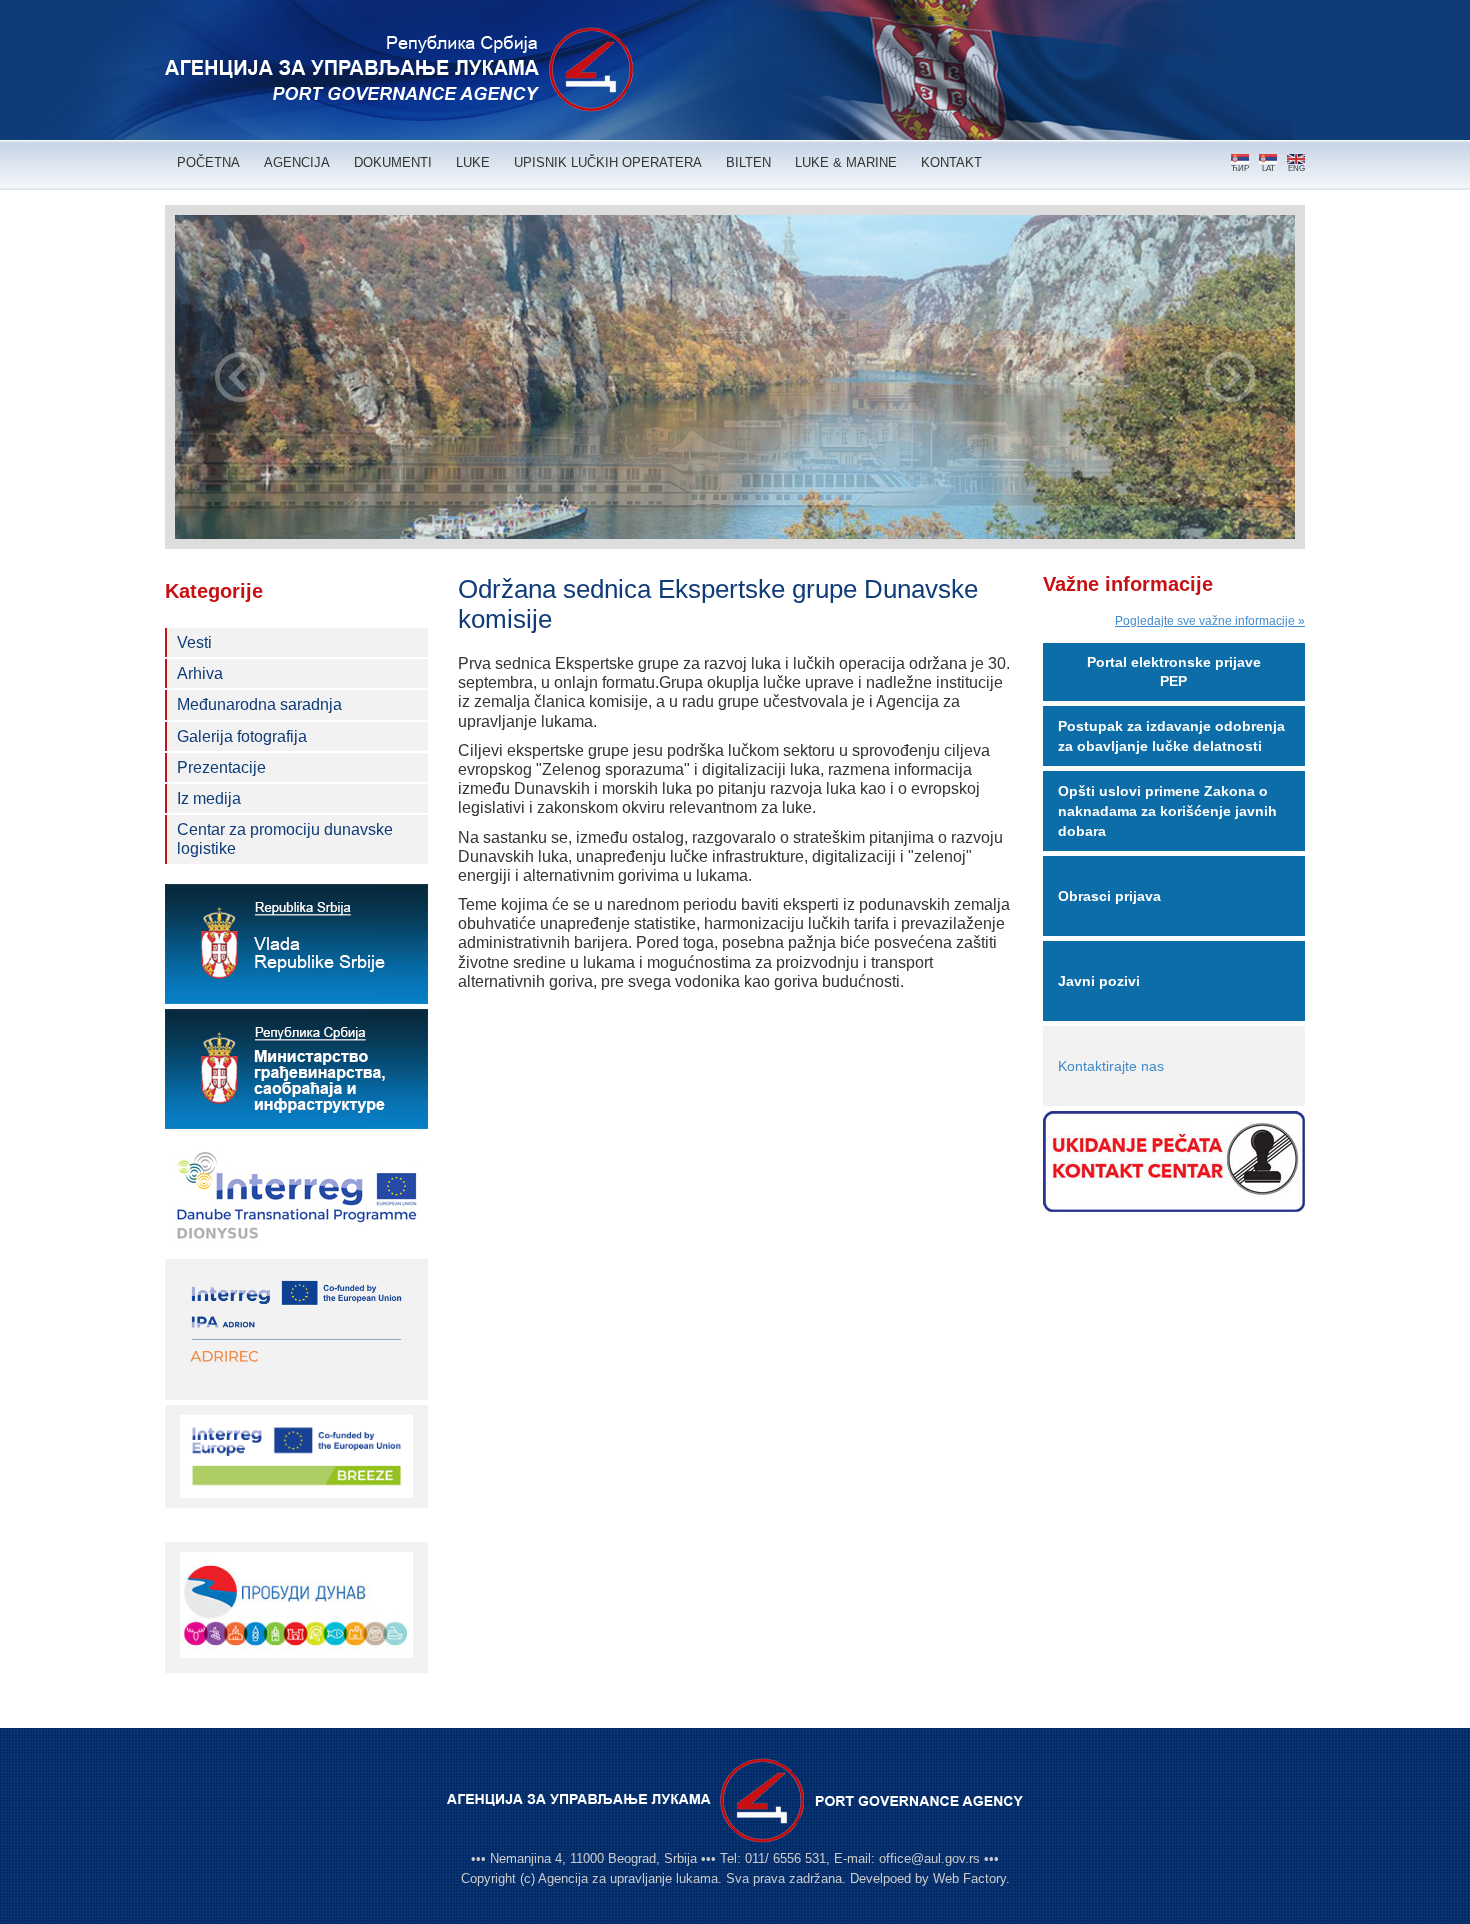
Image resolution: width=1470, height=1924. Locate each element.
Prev (240, 377)
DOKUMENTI (393, 162)
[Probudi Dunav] (296, 1605)
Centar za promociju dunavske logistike (285, 839)
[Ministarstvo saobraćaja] (296, 1069)
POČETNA (208, 162)
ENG (1296, 168)
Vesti (194, 642)
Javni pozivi (1099, 981)
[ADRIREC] (296, 1328)
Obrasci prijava (1109, 896)
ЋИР (1240, 168)
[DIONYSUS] (296, 1194)
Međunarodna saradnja (259, 704)
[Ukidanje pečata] (1174, 1161)
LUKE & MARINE (846, 162)
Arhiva (200, 673)
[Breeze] (296, 1455)
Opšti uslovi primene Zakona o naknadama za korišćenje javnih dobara (1167, 811)
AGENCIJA (297, 162)
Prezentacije (221, 767)
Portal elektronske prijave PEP (1174, 671)
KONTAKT (951, 162)
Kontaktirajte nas (1111, 1066)
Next (1230, 377)
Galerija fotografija (242, 736)
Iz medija (209, 798)
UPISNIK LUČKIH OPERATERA (608, 162)
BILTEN (748, 162)
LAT (1268, 168)
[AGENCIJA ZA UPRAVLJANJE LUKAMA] (399, 70)
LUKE (473, 162)
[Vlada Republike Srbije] (296, 944)
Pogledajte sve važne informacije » (1210, 621)
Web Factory (969, 1878)
